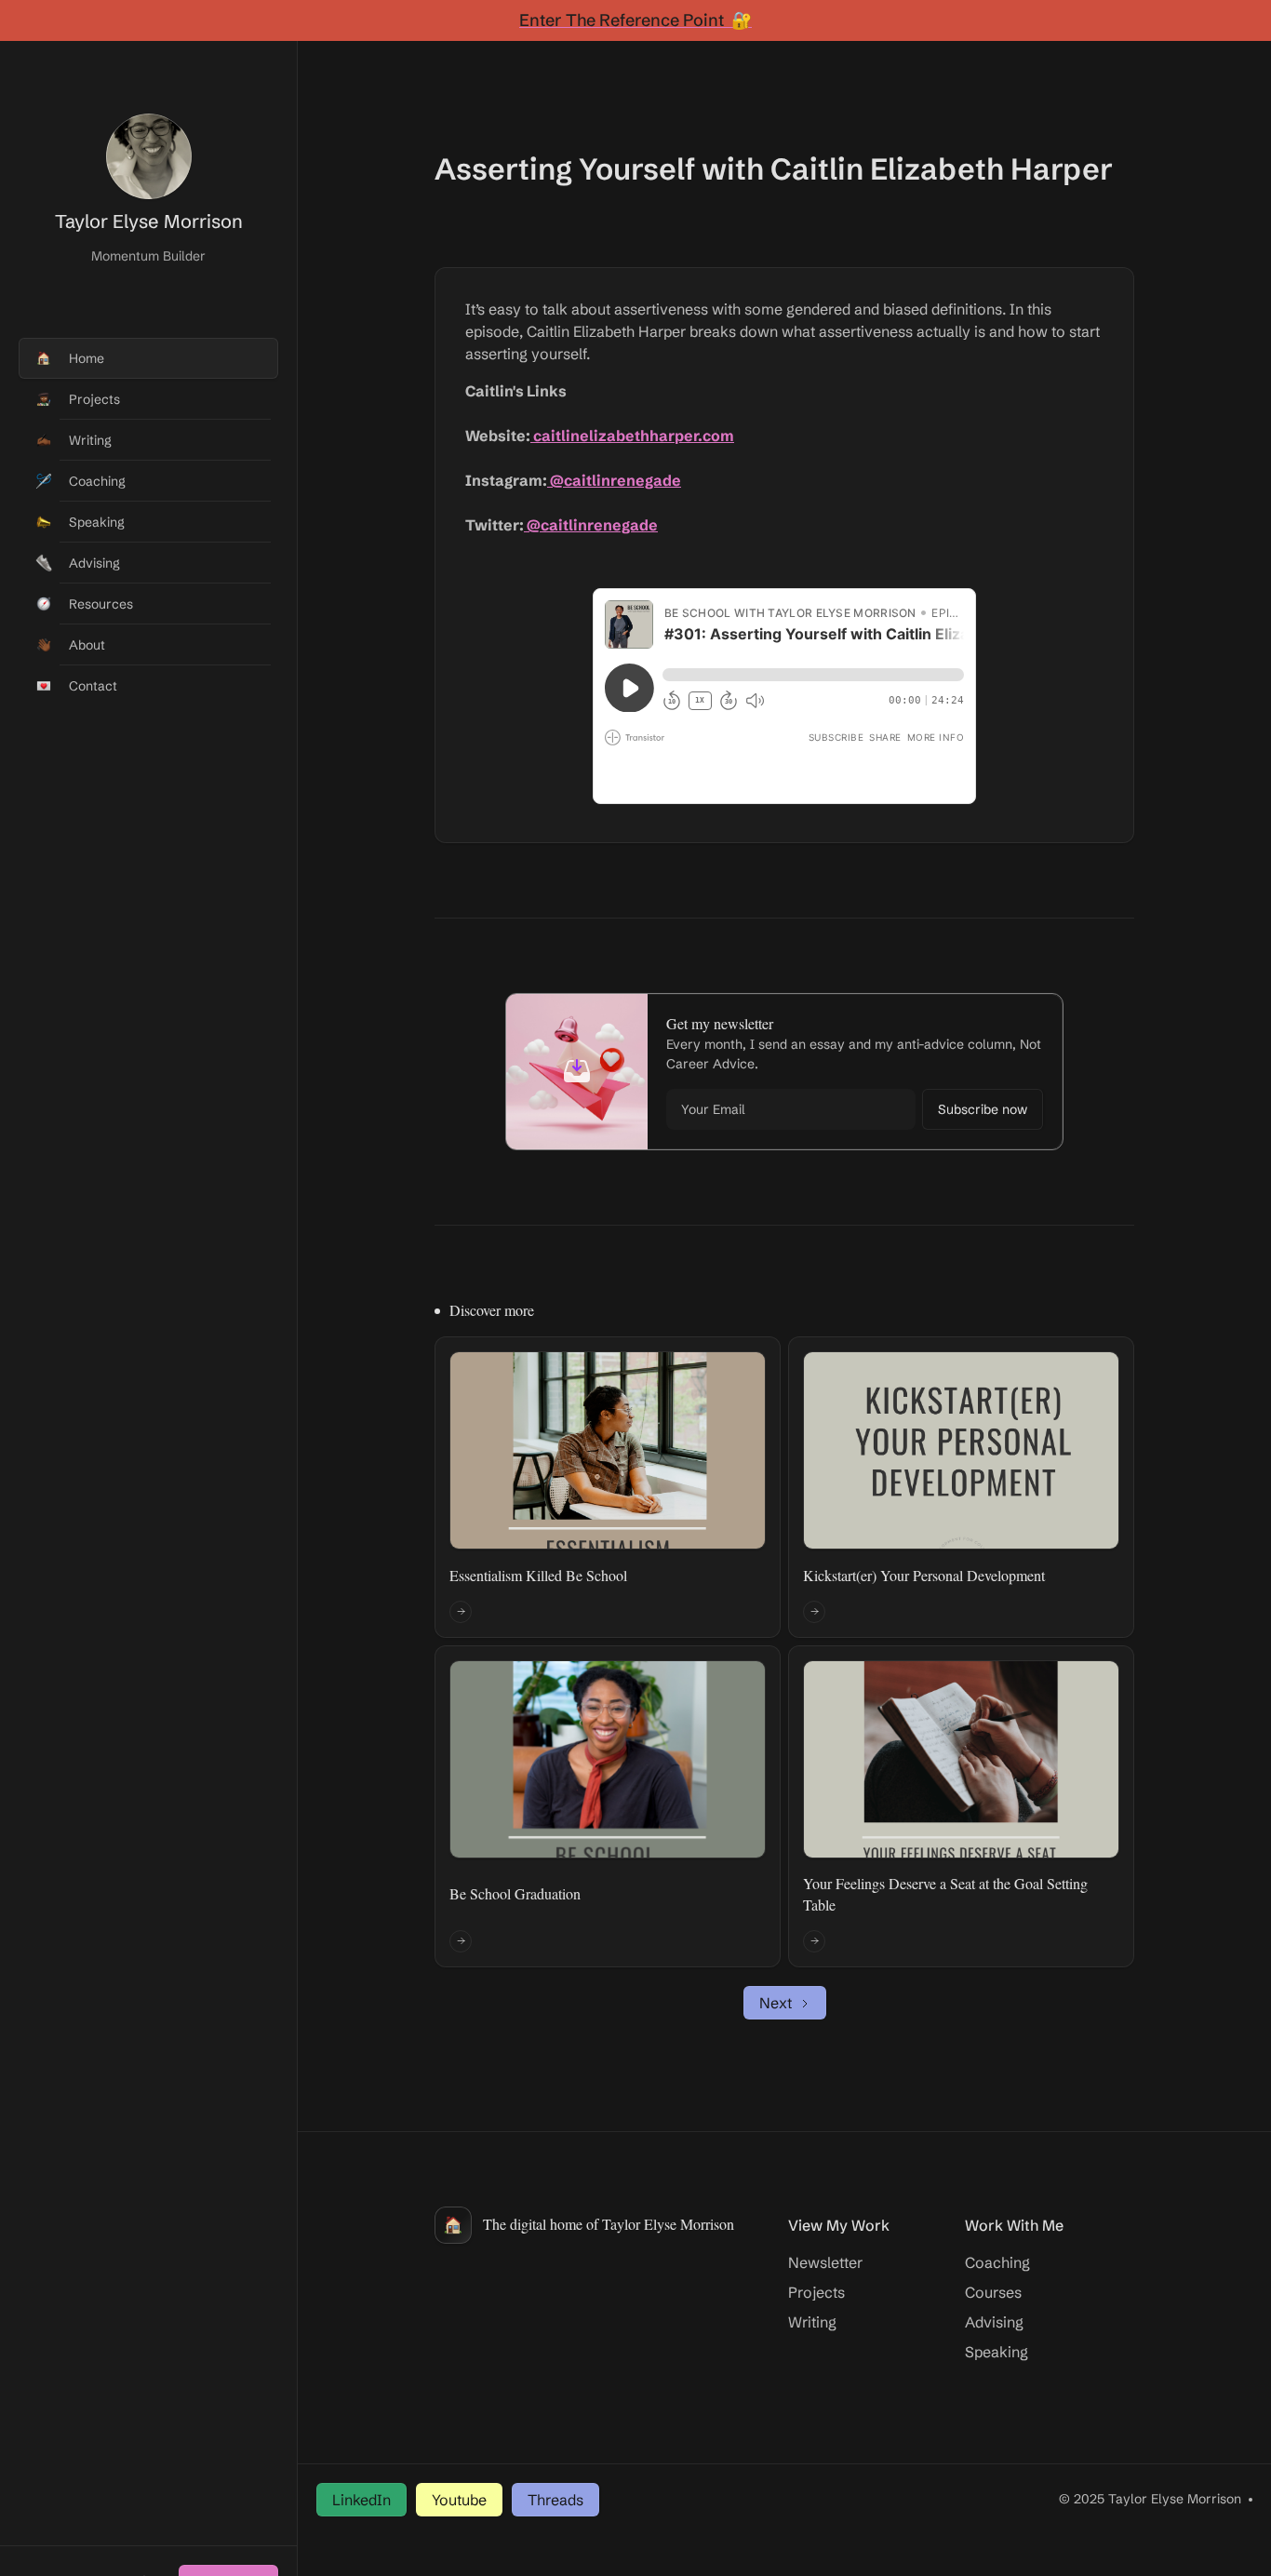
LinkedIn (361, 2500)
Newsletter (825, 2262)
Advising (994, 2322)
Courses (993, 2292)
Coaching (997, 2262)
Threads (555, 2500)
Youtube (459, 2500)
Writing (812, 2322)
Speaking (997, 2352)
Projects (816, 2292)
